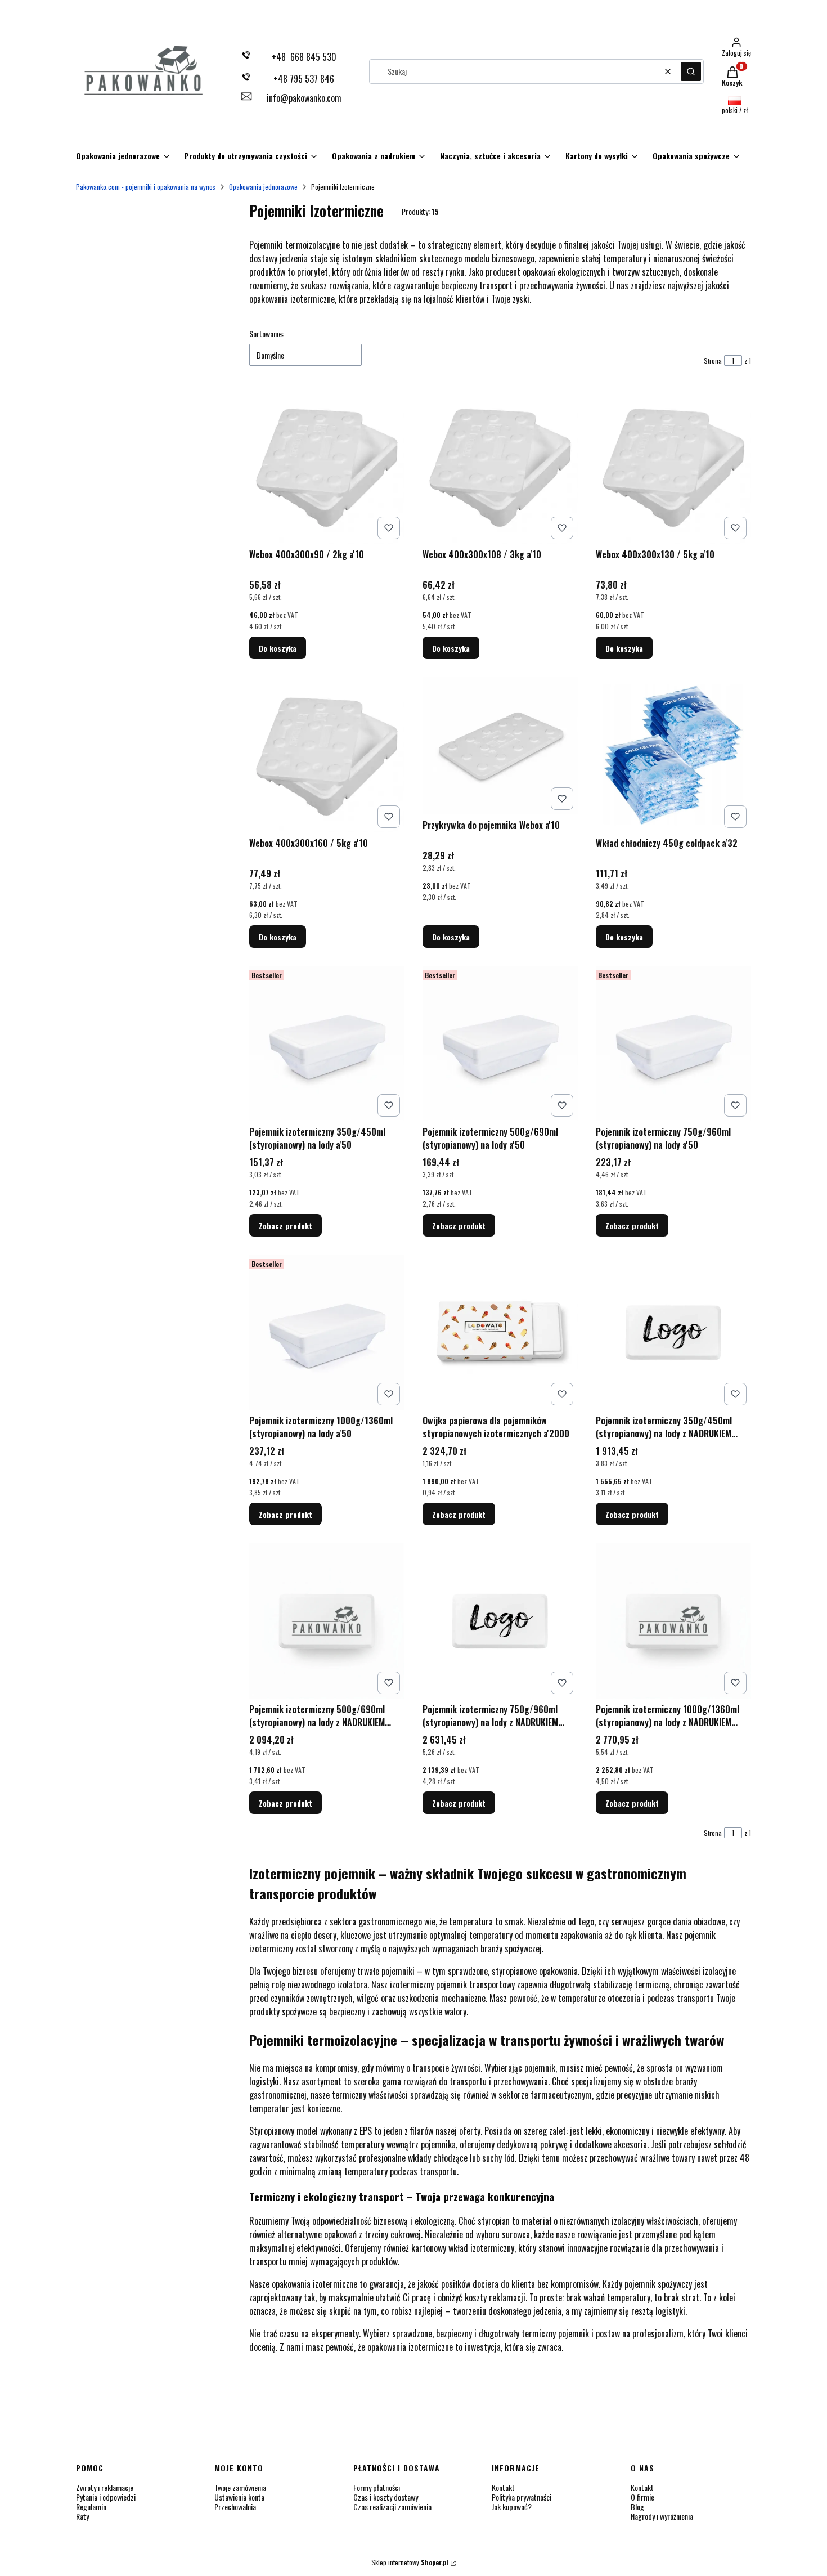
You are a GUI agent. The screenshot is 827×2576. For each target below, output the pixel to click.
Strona (713, 360)
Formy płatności (377, 2487)
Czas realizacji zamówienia (392, 2506)
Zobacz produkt (286, 1226)
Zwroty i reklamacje (105, 2487)
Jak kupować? (512, 2506)
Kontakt (503, 2487)
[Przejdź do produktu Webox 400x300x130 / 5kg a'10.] (673, 466)
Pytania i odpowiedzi (106, 2497)
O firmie (642, 2497)
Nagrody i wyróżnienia (662, 2516)
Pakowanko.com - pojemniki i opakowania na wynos (146, 187)
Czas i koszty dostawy (386, 2497)
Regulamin (91, 2506)
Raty (82, 2516)
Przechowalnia (235, 2506)
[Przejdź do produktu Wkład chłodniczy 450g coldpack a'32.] (673, 755)
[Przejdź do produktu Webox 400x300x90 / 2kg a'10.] (327, 466)
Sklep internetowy (410, 2562)
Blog (637, 2506)
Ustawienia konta (239, 2497)
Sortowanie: (266, 334)
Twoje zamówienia (240, 2487)
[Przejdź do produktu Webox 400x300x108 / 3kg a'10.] (500, 466)
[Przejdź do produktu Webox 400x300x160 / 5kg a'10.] (327, 755)
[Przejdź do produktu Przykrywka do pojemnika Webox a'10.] (500, 745)
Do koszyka (278, 648)
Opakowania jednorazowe (263, 187)
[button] (691, 71)
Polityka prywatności (522, 2497)
